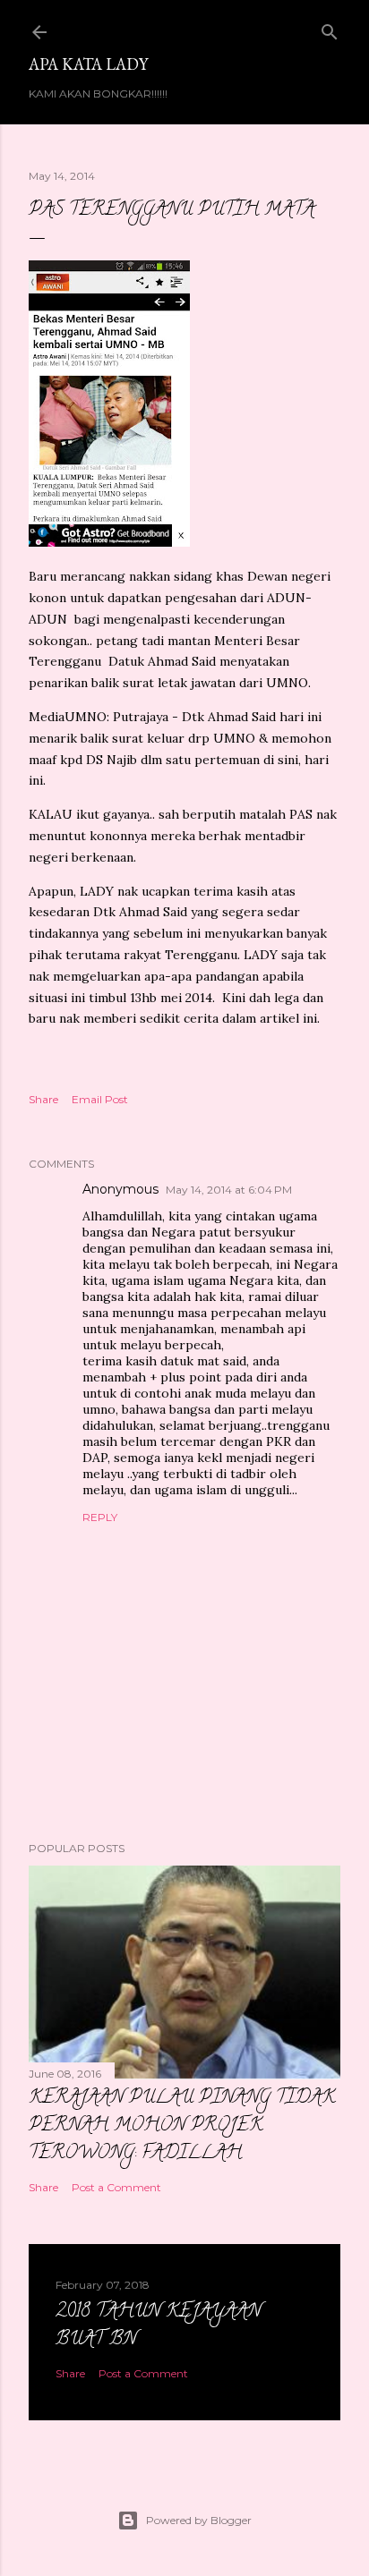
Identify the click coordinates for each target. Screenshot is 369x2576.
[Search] (330, 28)
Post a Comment (116, 2187)
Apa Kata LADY (88, 64)
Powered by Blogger (199, 2520)
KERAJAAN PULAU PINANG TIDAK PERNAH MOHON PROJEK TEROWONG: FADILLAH (182, 2126)
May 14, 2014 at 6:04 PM (229, 1190)
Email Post (100, 1099)
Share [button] (43, 1099)
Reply (100, 1517)
